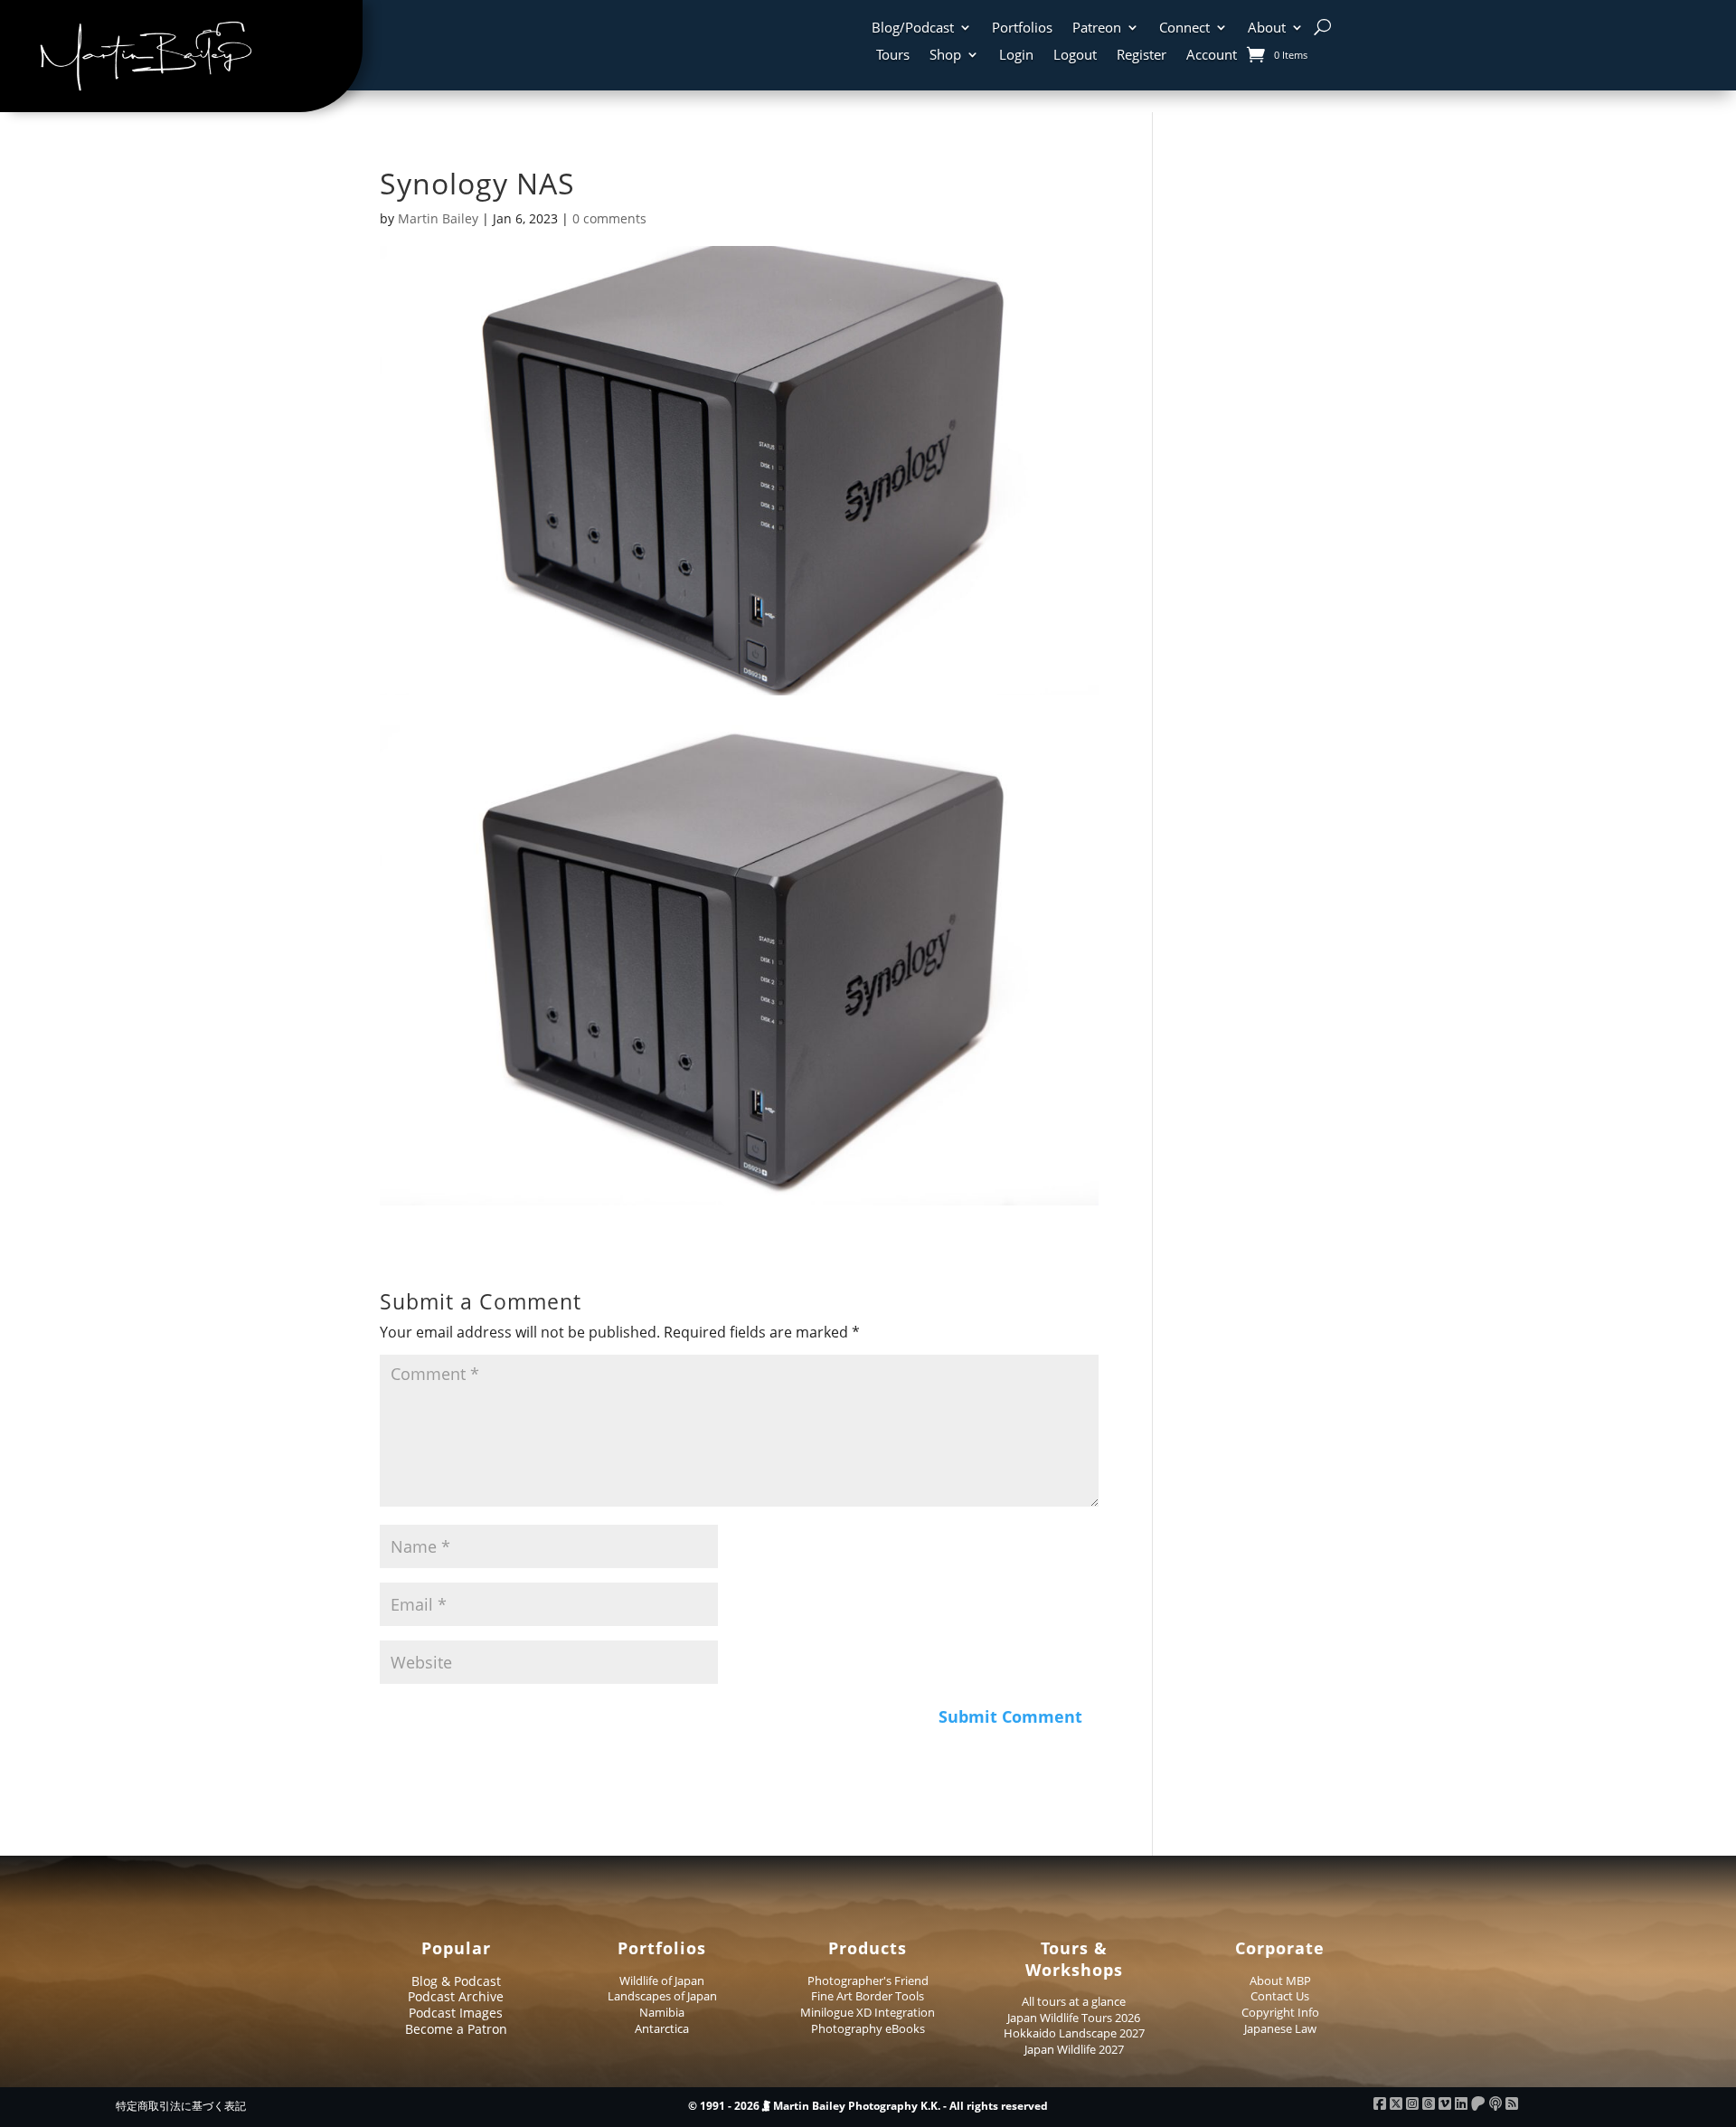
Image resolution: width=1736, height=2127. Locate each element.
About (1267, 28)
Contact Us (1280, 1996)
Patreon (1097, 28)
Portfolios (1022, 28)
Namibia (662, 2012)
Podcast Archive (456, 1996)
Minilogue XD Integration (868, 2012)
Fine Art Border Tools (868, 1996)
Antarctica (662, 2028)
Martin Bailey (438, 218)
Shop (945, 56)
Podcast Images (456, 2013)
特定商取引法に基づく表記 (181, 2106)
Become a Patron (456, 2029)
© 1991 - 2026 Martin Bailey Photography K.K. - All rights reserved (868, 2106)
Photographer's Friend (868, 1980)
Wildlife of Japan (662, 1980)
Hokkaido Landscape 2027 (1074, 2033)
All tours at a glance (1074, 2001)
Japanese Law (1280, 2028)
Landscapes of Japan (662, 1996)
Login (1016, 56)
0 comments (609, 218)
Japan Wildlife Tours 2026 (1074, 2018)
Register (1142, 56)
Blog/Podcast (913, 28)
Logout (1075, 56)
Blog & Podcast (456, 1981)
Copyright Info (1280, 2012)
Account (1212, 56)
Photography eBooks (868, 2028)
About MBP (1280, 1980)
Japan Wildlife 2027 (1074, 2049)
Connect (1184, 28)
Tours (893, 56)
